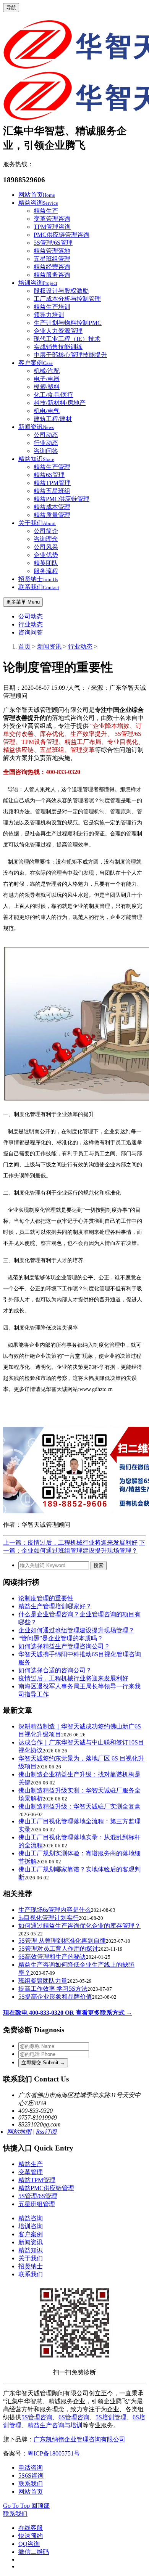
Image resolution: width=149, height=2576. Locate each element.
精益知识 (36, 459)
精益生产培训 (52, 307)
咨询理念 (46, 539)
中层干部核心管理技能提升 (70, 355)
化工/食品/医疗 (53, 395)
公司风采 (46, 547)
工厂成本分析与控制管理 (67, 299)
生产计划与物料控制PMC (68, 323)
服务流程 (46, 571)
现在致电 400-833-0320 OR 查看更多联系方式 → (68, 2013)
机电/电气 (47, 411)
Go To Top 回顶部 (26, 2506)
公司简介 (46, 531)
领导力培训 (49, 315)
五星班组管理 (52, 259)
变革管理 (31, 2172)
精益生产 (46, 211)
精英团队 (46, 563)
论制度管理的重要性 (46, 1598)
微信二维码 (34, 2552)
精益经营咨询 (52, 267)
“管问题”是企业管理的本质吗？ (61, 1638)
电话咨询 (31, 2468)
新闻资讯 (36, 427)
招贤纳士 (38, 579)
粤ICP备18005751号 (54, 2453)
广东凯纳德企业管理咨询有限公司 (79, 2439)
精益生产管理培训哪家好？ (55, 1606)
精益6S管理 (49, 475)
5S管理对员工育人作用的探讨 (58, 1949)
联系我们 (39, 587)
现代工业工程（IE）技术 (67, 339)
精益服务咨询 (52, 275)
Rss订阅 (46, 2132)
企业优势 (46, 555)
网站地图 (19, 2132)
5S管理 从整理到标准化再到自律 (62, 1941)
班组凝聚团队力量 (43, 1981)
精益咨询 (38, 203)
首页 (24, 646)
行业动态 (46, 443)
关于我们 (37, 523)
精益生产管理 (52, 467)
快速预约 (31, 2536)
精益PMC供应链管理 (62, 499)
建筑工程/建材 (53, 419)
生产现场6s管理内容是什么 (55, 1910)
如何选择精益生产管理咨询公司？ (64, 1646)
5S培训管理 (111, 2417)
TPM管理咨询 (52, 227)
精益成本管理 (52, 507)
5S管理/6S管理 (53, 243)
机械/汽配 (47, 371)
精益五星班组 (52, 491)
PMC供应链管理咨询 (62, 235)
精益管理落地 (52, 251)
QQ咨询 (29, 2544)
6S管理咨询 (74, 2417)
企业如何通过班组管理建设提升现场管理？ (76, 1630)
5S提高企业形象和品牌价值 (55, 1997)
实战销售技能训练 (58, 347)
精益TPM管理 (52, 483)
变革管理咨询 (52, 219)
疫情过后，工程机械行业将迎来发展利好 (73, 1678)
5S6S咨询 (31, 2476)
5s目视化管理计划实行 (49, 1918)
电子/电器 (47, 379)
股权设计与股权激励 (61, 291)
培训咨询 (38, 283)
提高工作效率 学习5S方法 (53, 1989)
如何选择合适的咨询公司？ (55, 1670)
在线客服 (31, 2528)
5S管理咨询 (37, 2417)
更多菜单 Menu (23, 602)
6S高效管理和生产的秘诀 (52, 1957)
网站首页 (37, 195)
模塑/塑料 (47, 387)
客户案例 (36, 363)
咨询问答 (46, 451)
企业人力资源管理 (58, 331)
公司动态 (46, 435)
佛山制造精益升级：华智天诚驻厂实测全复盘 (79, 1806)
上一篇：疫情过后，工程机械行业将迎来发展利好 (70, 1543)
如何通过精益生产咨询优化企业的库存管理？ (79, 1926)
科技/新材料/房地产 (60, 403)
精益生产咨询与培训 (55, 2425)
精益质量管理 (52, 515)
